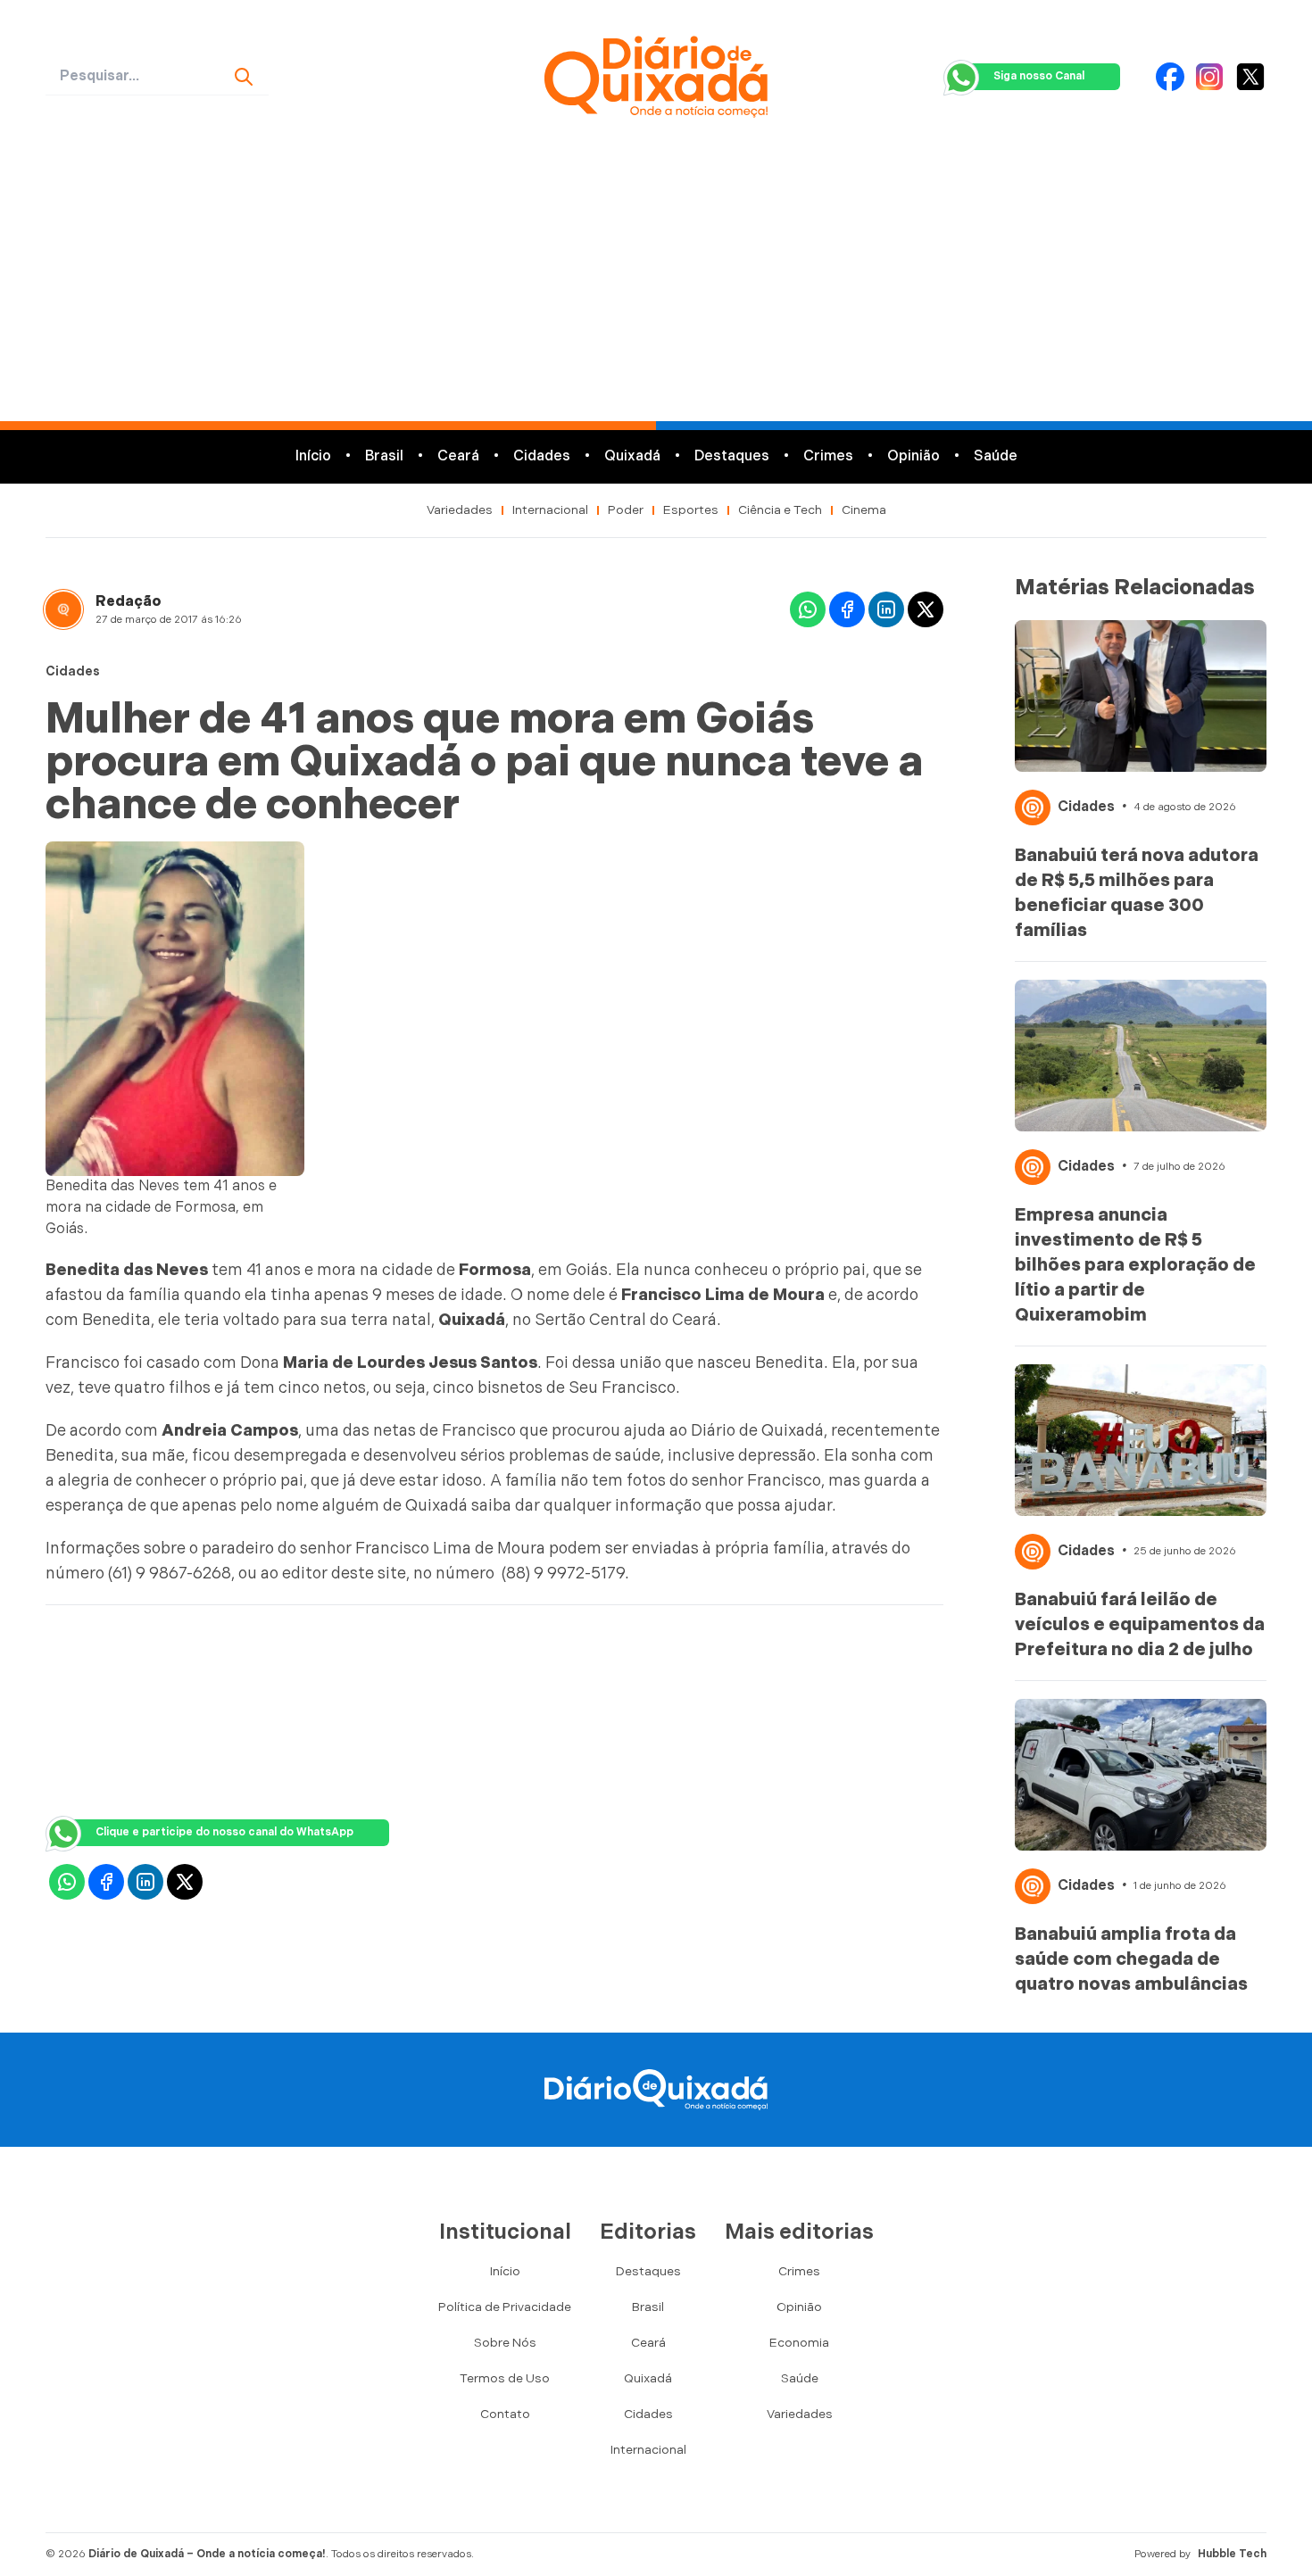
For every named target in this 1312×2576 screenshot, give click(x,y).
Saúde (996, 456)
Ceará (458, 456)
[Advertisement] (656, 287)
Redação (129, 602)
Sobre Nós (505, 2343)
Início (313, 456)
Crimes (828, 456)
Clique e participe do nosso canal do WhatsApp (224, 1832)
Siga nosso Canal (1039, 76)
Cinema (864, 510)
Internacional (550, 510)
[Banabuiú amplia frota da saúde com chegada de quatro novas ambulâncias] (1141, 1775)
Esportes (691, 510)
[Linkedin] (886, 609)
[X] (1250, 77)
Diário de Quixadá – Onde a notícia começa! (207, 2554)
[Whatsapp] (808, 609)
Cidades (542, 456)
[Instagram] (1209, 77)
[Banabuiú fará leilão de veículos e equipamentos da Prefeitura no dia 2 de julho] (1141, 1440)
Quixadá (632, 456)
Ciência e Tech (780, 510)
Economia (799, 2343)
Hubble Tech (1232, 2554)
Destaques (732, 456)
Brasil (384, 456)
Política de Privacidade (505, 2307)
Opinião (913, 456)
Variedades (460, 510)
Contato (505, 2414)
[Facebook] (1170, 77)
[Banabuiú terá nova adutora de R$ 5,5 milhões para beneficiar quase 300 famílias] (1141, 696)
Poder (626, 510)
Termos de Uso (505, 2378)
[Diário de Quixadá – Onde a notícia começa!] (656, 77)
